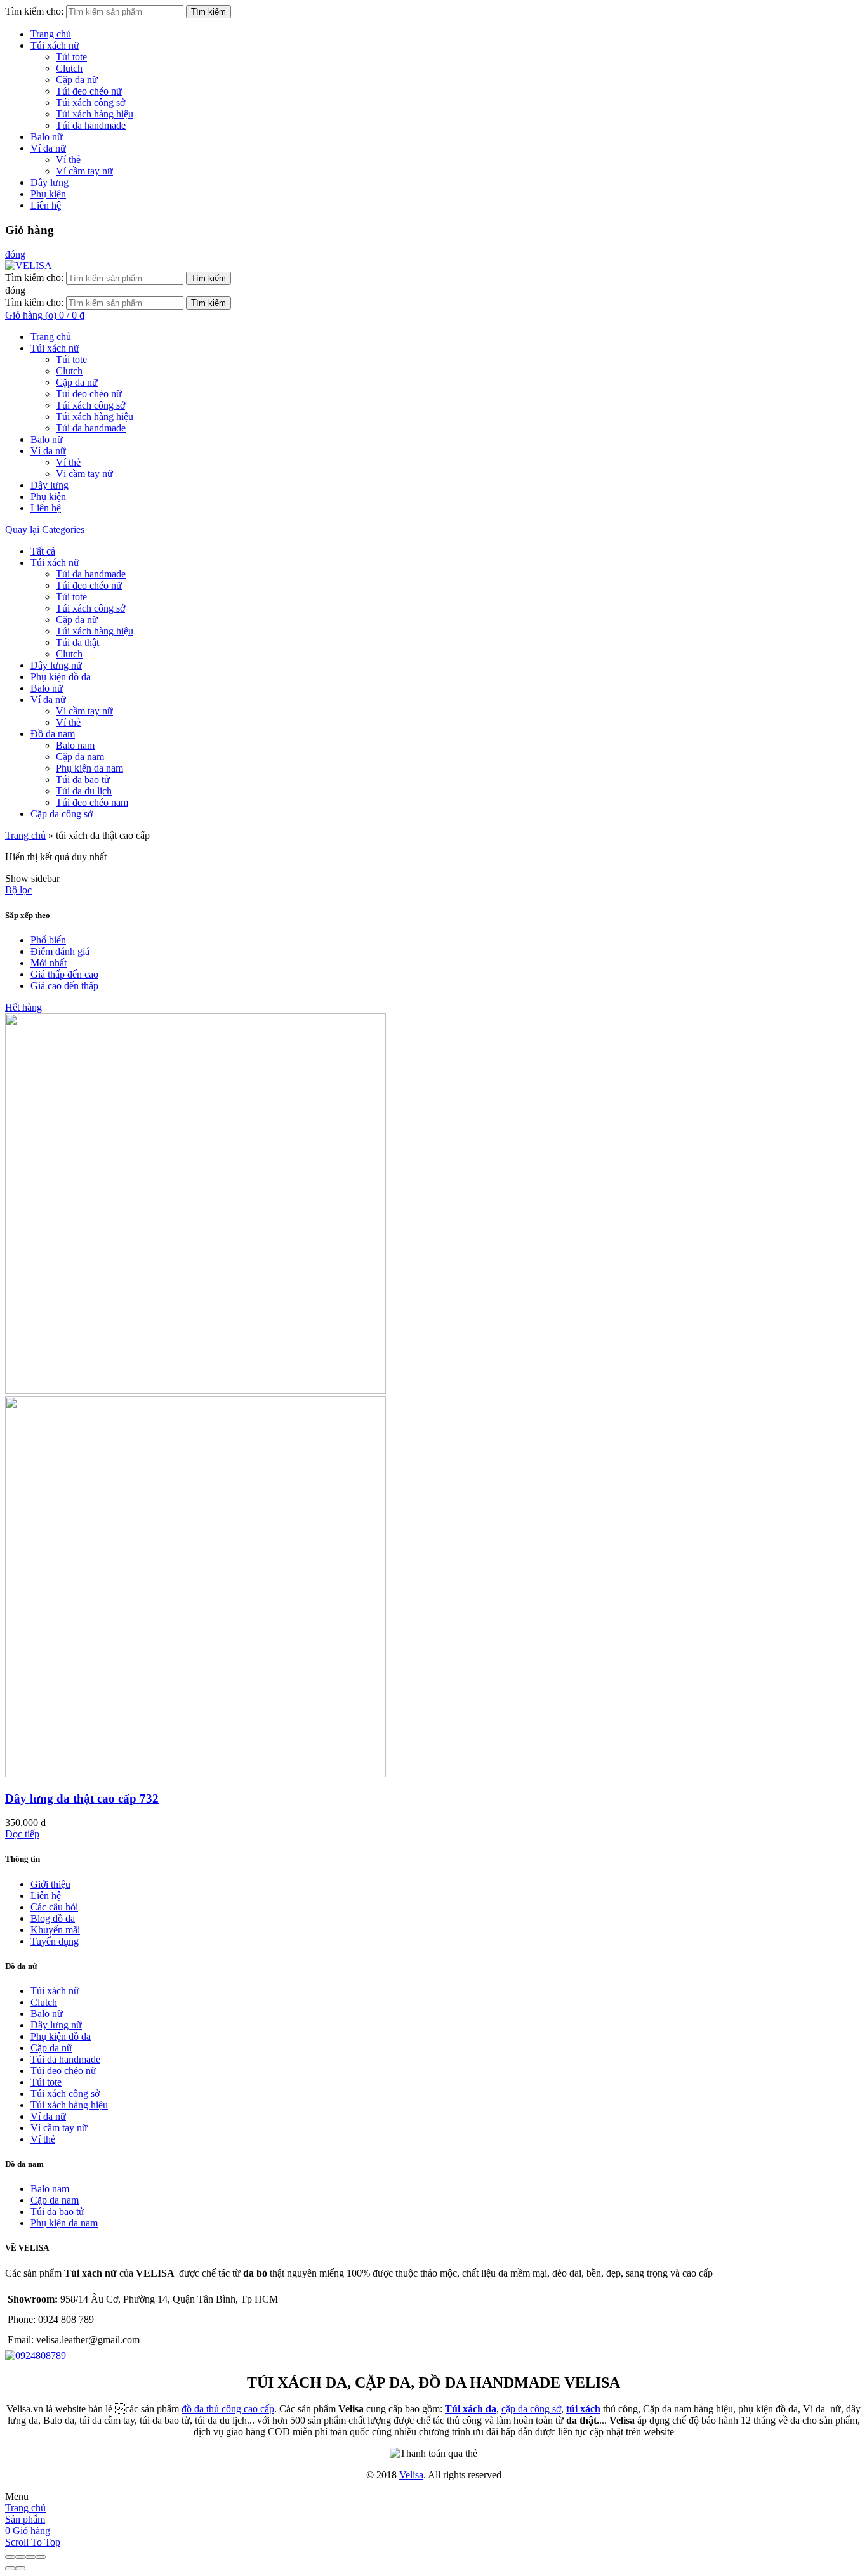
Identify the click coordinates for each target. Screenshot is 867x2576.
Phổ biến (48, 940)
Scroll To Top (33, 2542)
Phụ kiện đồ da (61, 677)
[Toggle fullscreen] (30, 2557)
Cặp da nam (80, 757)
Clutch (69, 68)
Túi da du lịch (84, 791)
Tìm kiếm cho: (34, 11)
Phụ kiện (48, 194)
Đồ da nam (53, 734)
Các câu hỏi (54, 1907)
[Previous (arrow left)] (10, 2568)
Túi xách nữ (55, 45)
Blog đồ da (53, 1918)
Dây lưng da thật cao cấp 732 (82, 1798)
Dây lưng (50, 182)
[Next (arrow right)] (20, 2568)
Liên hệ (46, 205)
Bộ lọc (18, 890)
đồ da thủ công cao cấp (228, 2409)
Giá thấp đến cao (64, 974)
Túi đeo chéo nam (92, 802)
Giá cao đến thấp (64, 986)
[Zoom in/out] (41, 2557)
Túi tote (71, 57)
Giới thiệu (50, 1884)
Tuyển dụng (55, 1941)
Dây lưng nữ (56, 665)
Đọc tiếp (22, 1834)
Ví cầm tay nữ (84, 171)
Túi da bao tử (83, 779)
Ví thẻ (68, 160)
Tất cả (43, 551)
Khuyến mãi (55, 1930)
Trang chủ (51, 34)
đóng (15, 254)
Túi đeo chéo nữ (89, 91)
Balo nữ (47, 137)
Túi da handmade (91, 125)
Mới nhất (49, 963)
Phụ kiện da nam (89, 768)
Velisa (411, 2475)
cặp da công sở (531, 2409)
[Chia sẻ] (20, 2557)
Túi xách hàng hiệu (95, 114)
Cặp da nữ (77, 80)
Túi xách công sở (90, 102)
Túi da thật (77, 642)
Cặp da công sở (62, 814)
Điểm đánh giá (60, 951)
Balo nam (75, 745)
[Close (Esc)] (10, 2557)
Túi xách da (471, 2409)
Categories (63, 529)
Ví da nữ (48, 148)
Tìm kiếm (208, 12)
